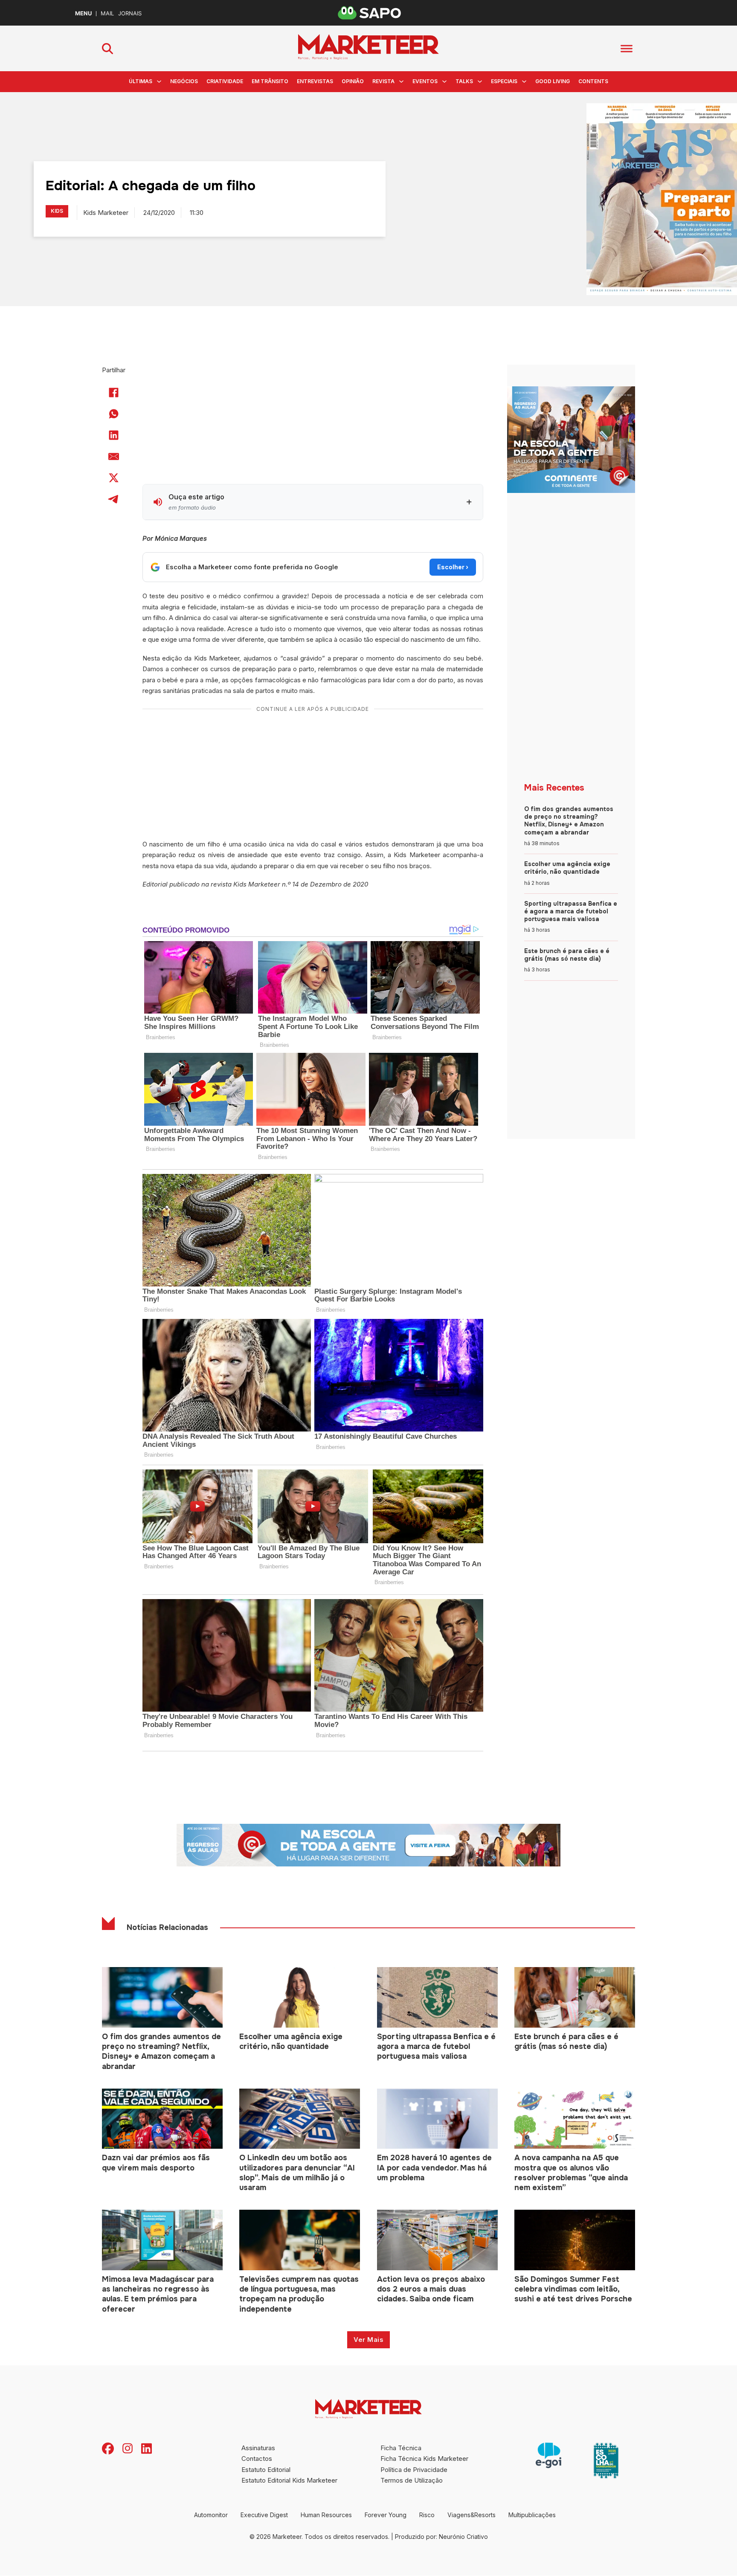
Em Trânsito (270, 81)
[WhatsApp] (114, 414)
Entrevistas (315, 81)
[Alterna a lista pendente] (159, 81)
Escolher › (453, 567)
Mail (107, 13)
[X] (114, 478)
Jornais (130, 13)
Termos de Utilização (412, 2480)
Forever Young (386, 2515)
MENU (83, 13)
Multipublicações (532, 2515)
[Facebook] (114, 393)
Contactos (257, 2459)
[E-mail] (114, 457)
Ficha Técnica (401, 2448)
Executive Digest (264, 2515)
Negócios (184, 81)
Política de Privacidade (414, 2470)
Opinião (353, 81)
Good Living (553, 81)
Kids (57, 211)
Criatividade (225, 81)
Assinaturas (258, 2448)
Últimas (141, 81)
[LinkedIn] (114, 435)
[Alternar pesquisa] (107, 49)
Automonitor (211, 2515)
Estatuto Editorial (266, 2470)
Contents (593, 81)
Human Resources (326, 2515)
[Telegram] (114, 499)
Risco (427, 2515)
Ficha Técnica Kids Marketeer (424, 2459)
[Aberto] (627, 48)
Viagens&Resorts (472, 2515)
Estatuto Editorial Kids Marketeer (289, 2480)
